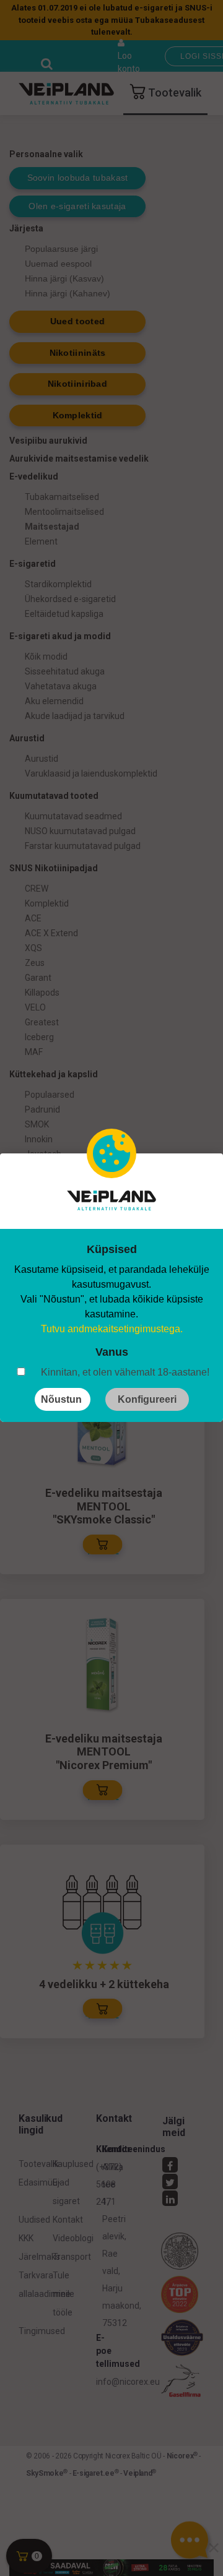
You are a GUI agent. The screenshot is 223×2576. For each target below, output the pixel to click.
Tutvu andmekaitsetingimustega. (112, 1329)
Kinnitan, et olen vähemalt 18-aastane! (125, 1372)
